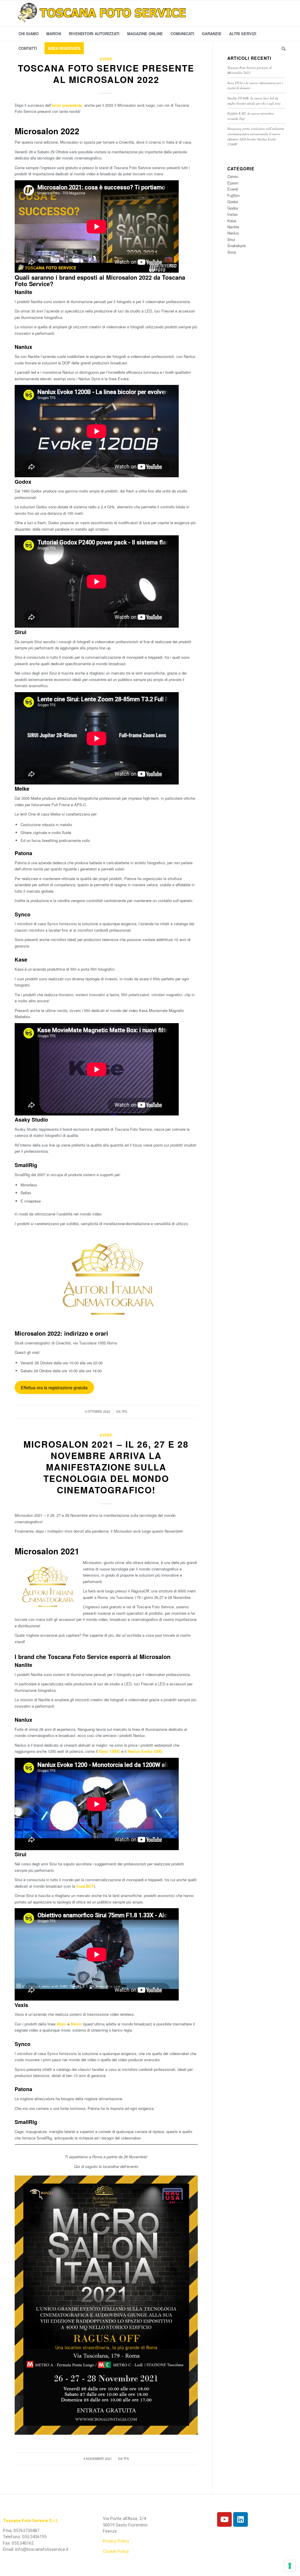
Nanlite (233, 227)
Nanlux (233, 233)
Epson (233, 183)
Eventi (106, 59)
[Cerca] (282, 48)
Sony (232, 252)
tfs (124, 1411)
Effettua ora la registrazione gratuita (54, 1387)
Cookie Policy (116, 2551)
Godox (233, 202)
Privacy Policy (116, 2541)
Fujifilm (233, 195)
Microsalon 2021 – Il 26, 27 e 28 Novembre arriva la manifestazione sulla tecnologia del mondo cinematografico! (106, 1467)
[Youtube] (224, 2519)
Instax (233, 214)
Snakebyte (236, 246)
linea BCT (84, 1886)
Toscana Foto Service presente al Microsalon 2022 (106, 74)
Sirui (231, 239)
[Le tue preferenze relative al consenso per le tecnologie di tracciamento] (290, 2566)
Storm (76, 2024)
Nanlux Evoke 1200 (145, 1751)
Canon (233, 176)
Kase (232, 221)
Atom (61, 2024)
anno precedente (67, 105)
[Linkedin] (241, 2519)
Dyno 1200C (109, 1751)
